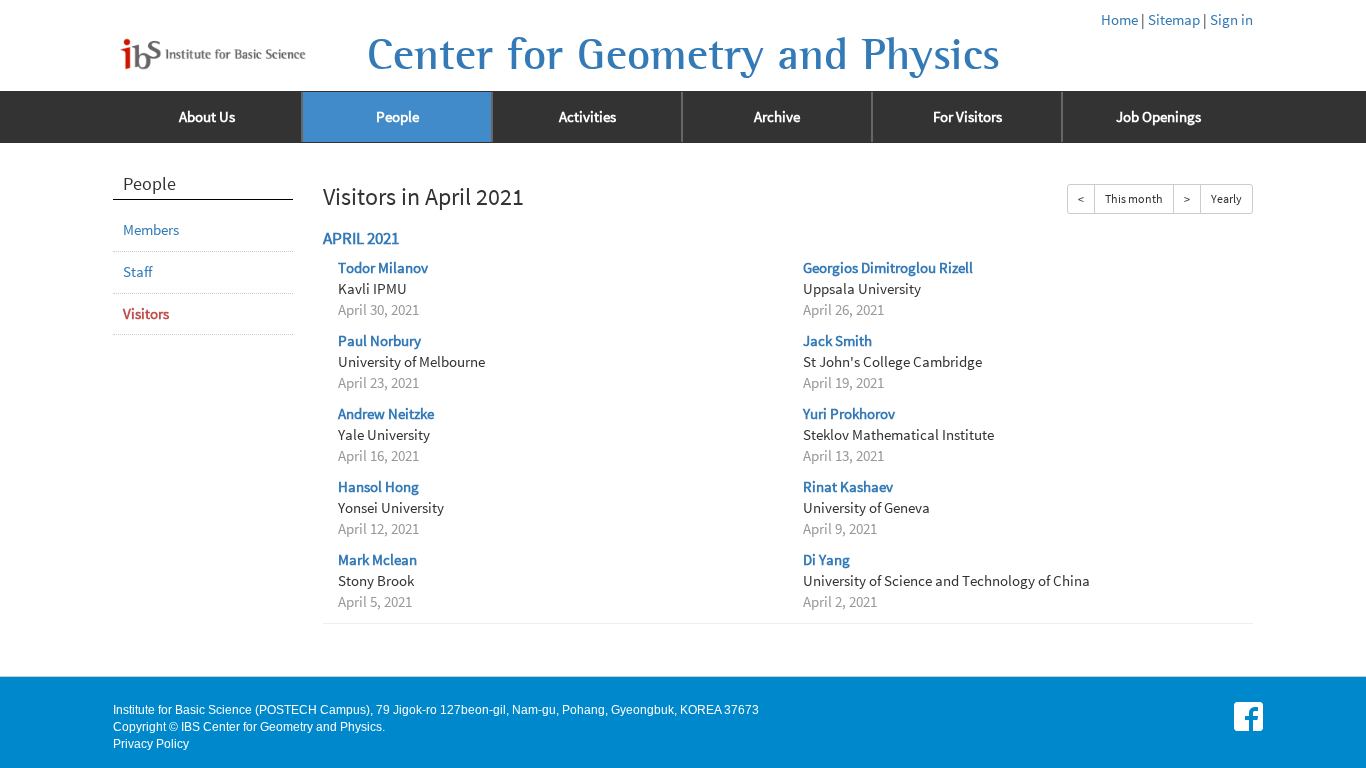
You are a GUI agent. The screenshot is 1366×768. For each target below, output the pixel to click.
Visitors (146, 314)
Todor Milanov (383, 268)
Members (151, 230)
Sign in (1231, 20)
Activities (587, 117)
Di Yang (826, 560)
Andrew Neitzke (386, 414)
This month (1134, 198)
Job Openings (1158, 117)
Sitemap (1174, 20)
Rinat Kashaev (848, 487)
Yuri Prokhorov (849, 414)
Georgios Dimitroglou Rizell (888, 268)
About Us (207, 117)
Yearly (1226, 198)
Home (1119, 20)
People (397, 117)
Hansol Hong (378, 487)
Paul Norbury (379, 341)
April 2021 (361, 238)
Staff (137, 272)
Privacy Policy (151, 744)
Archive (777, 117)
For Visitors (967, 117)
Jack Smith (837, 341)
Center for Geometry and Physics (683, 55)
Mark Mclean (377, 560)
